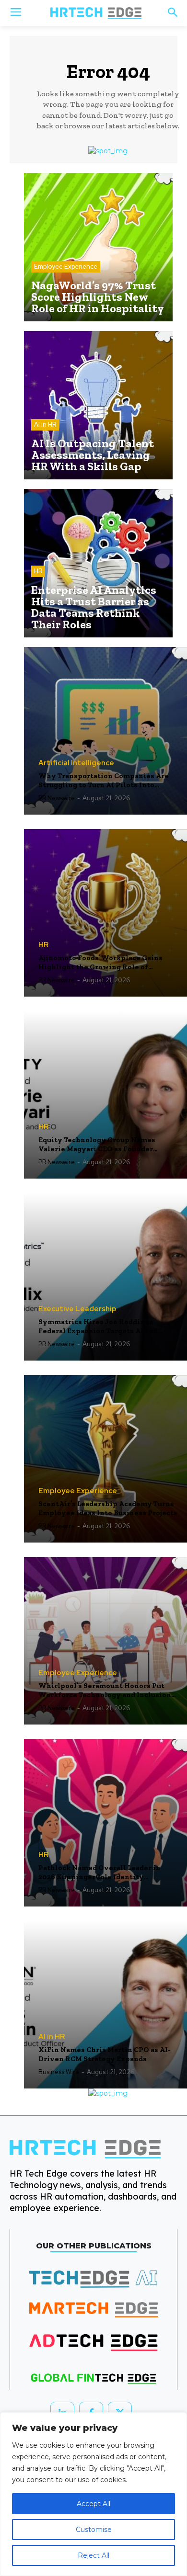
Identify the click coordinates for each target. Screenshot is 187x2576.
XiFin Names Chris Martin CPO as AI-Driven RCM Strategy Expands (105, 2054)
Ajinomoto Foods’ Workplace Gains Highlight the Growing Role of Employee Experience (100, 963)
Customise (94, 2530)
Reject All (93, 2555)
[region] (93, 2494)
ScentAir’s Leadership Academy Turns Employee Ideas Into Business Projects (108, 1509)
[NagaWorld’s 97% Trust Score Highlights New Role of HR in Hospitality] (98, 247)
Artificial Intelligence (76, 763)
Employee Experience (66, 267)
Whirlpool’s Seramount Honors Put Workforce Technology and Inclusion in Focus (105, 1691)
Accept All (93, 2504)
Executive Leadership (77, 1309)
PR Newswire (57, 798)
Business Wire (59, 2072)
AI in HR (45, 425)
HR (38, 571)
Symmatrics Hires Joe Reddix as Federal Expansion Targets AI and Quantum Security (98, 1327)
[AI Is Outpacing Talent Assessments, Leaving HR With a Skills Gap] (98, 405)
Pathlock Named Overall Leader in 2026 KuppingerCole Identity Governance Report (99, 1873)
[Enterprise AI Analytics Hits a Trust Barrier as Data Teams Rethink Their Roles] (98, 563)
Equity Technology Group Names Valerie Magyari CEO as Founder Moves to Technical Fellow (97, 1145)
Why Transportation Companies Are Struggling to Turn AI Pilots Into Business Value (104, 781)
